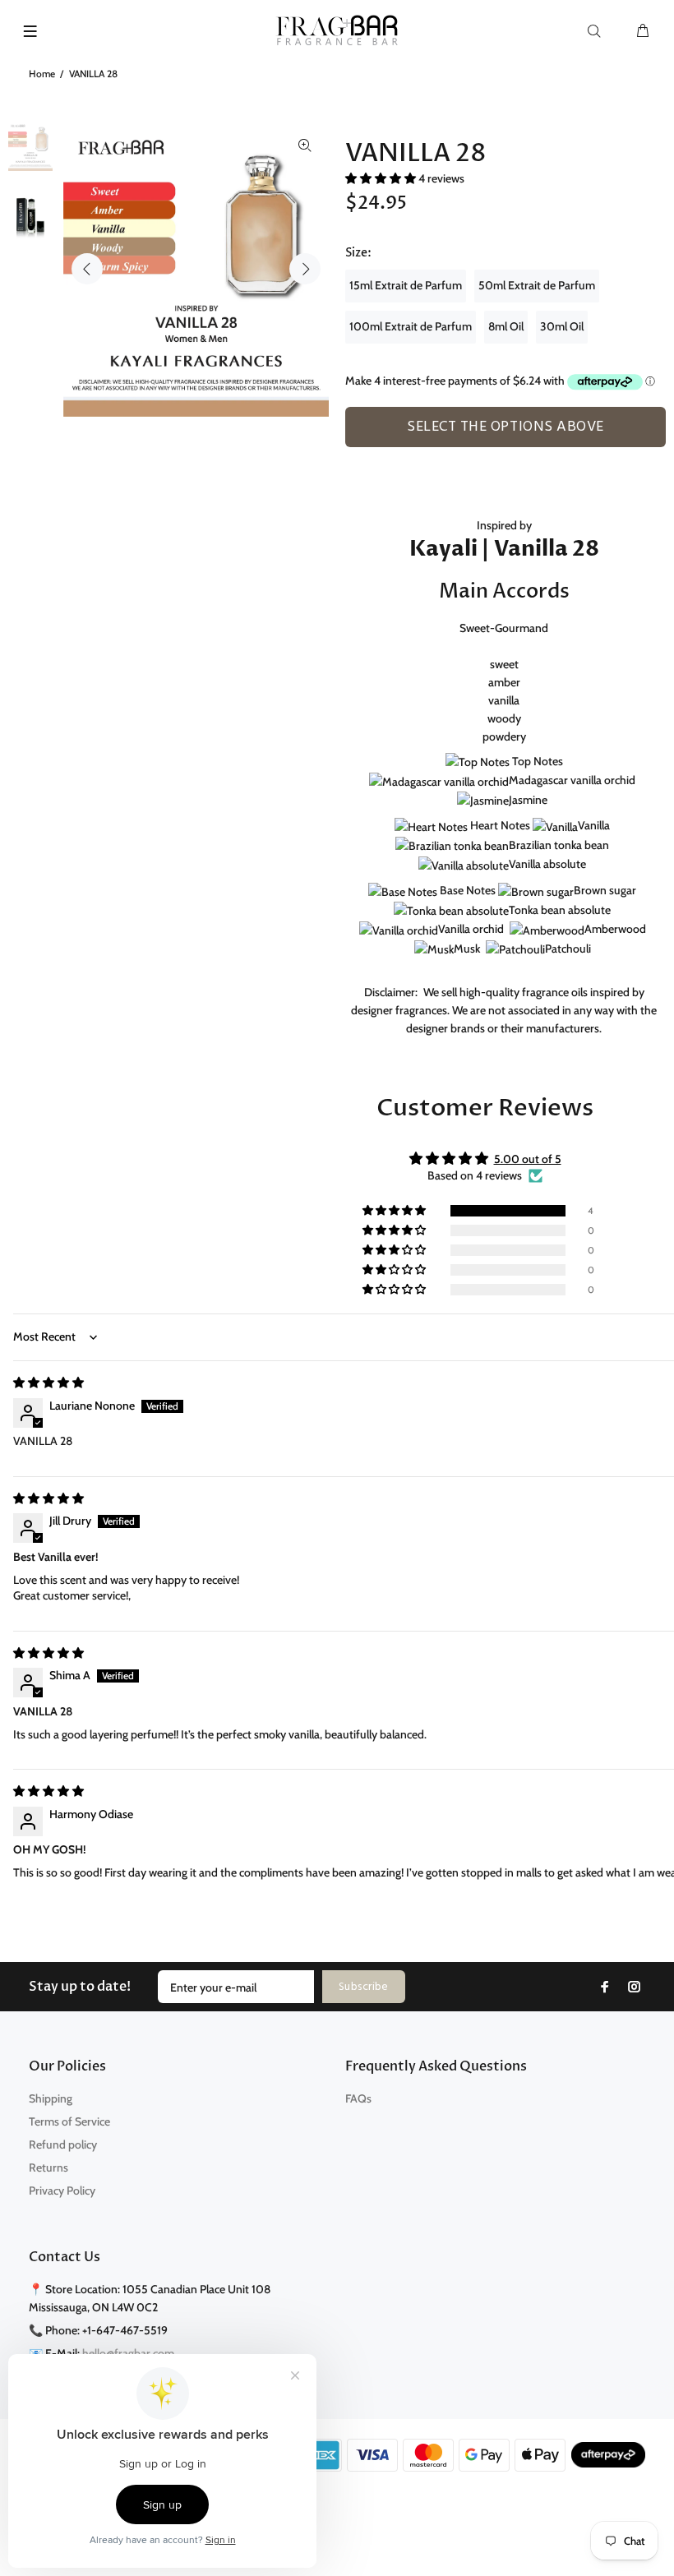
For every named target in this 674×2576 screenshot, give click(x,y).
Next (305, 269)
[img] (48, 1383)
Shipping (51, 2098)
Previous (87, 269)
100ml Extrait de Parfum (411, 326)
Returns (48, 2167)
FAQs (358, 2098)
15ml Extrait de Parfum (406, 285)
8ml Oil (506, 326)
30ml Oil (562, 326)
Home (42, 74)
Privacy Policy (62, 2191)
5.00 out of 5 (528, 1159)
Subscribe (364, 1987)
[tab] (353, 456)
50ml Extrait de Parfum (537, 285)
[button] (382, 178)
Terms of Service (69, 2121)
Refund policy (63, 2144)
